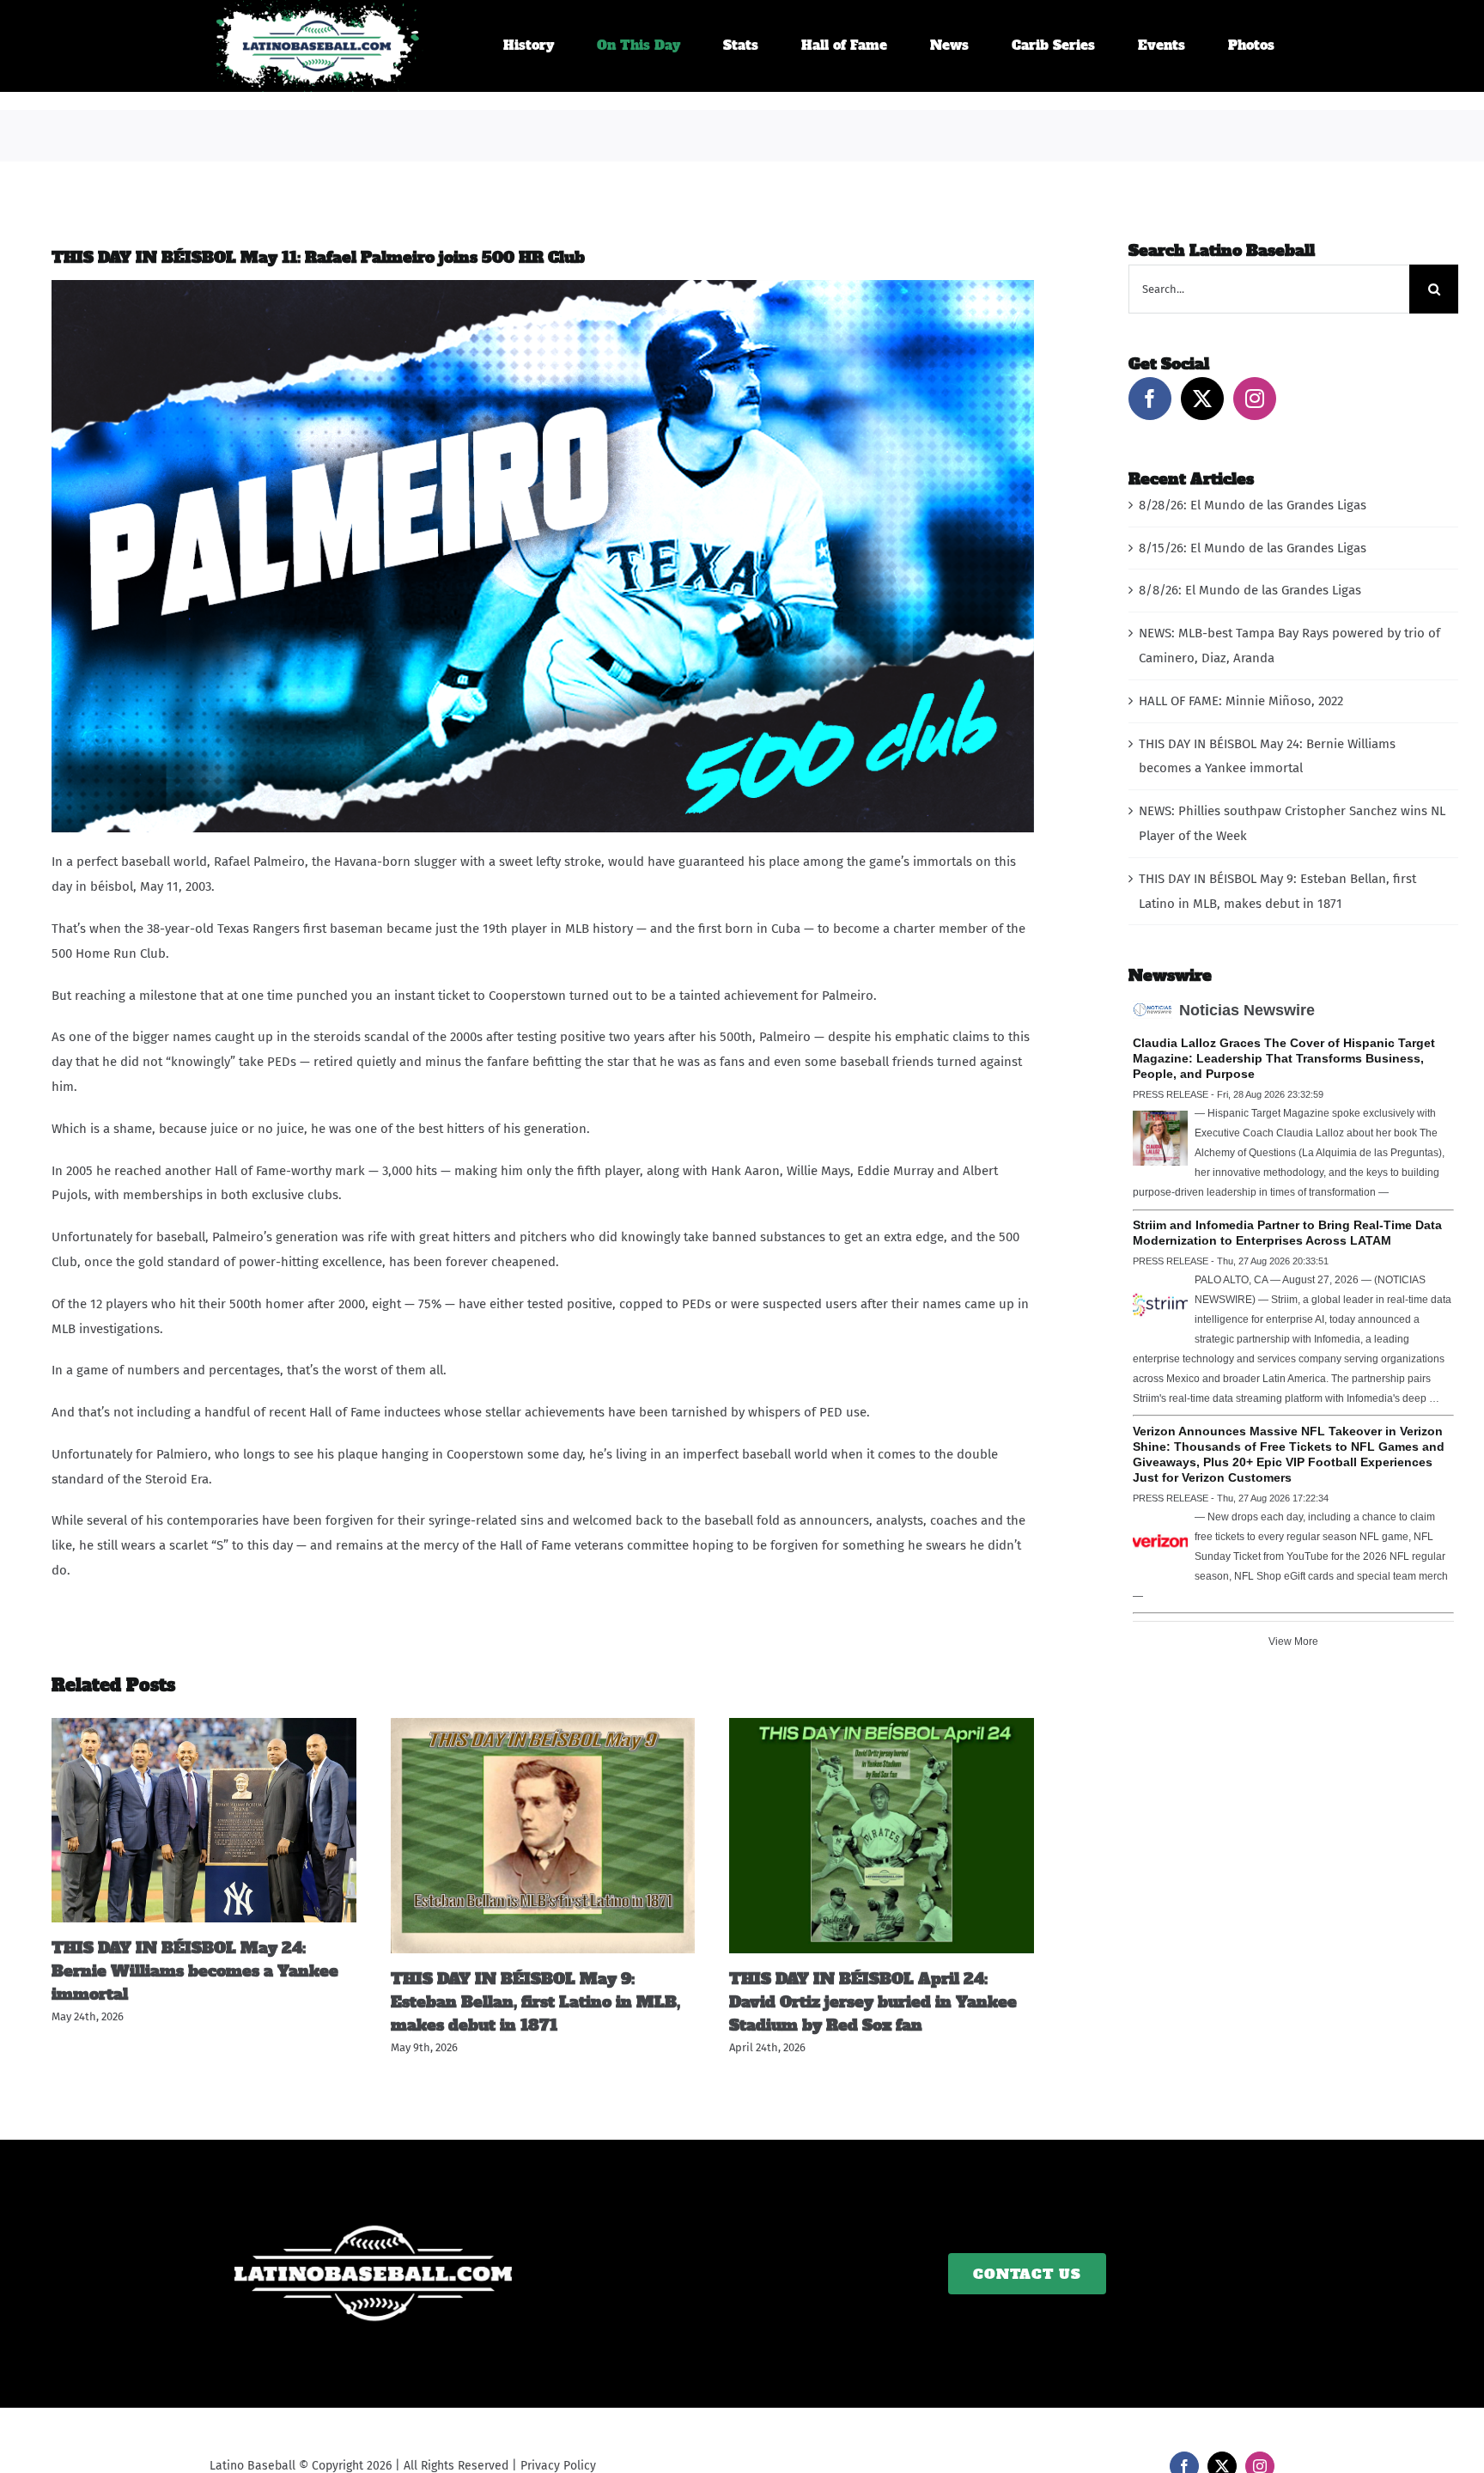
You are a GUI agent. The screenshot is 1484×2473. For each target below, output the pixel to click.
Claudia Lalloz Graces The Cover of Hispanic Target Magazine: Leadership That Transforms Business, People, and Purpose (1284, 1058)
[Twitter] (1202, 399)
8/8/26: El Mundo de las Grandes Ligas (1250, 590)
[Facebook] (1150, 399)
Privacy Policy (558, 2466)
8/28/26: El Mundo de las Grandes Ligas (1253, 505)
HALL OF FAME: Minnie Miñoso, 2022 (1241, 701)
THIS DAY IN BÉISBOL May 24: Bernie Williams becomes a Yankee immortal (195, 1971)
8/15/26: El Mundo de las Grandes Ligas (1253, 548)
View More (1293, 1642)
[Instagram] (1255, 399)
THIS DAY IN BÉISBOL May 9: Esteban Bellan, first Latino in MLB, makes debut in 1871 (535, 2002)
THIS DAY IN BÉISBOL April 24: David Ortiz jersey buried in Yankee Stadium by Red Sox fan (873, 2002)
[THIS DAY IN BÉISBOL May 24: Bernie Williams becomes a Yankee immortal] (204, 1726)
